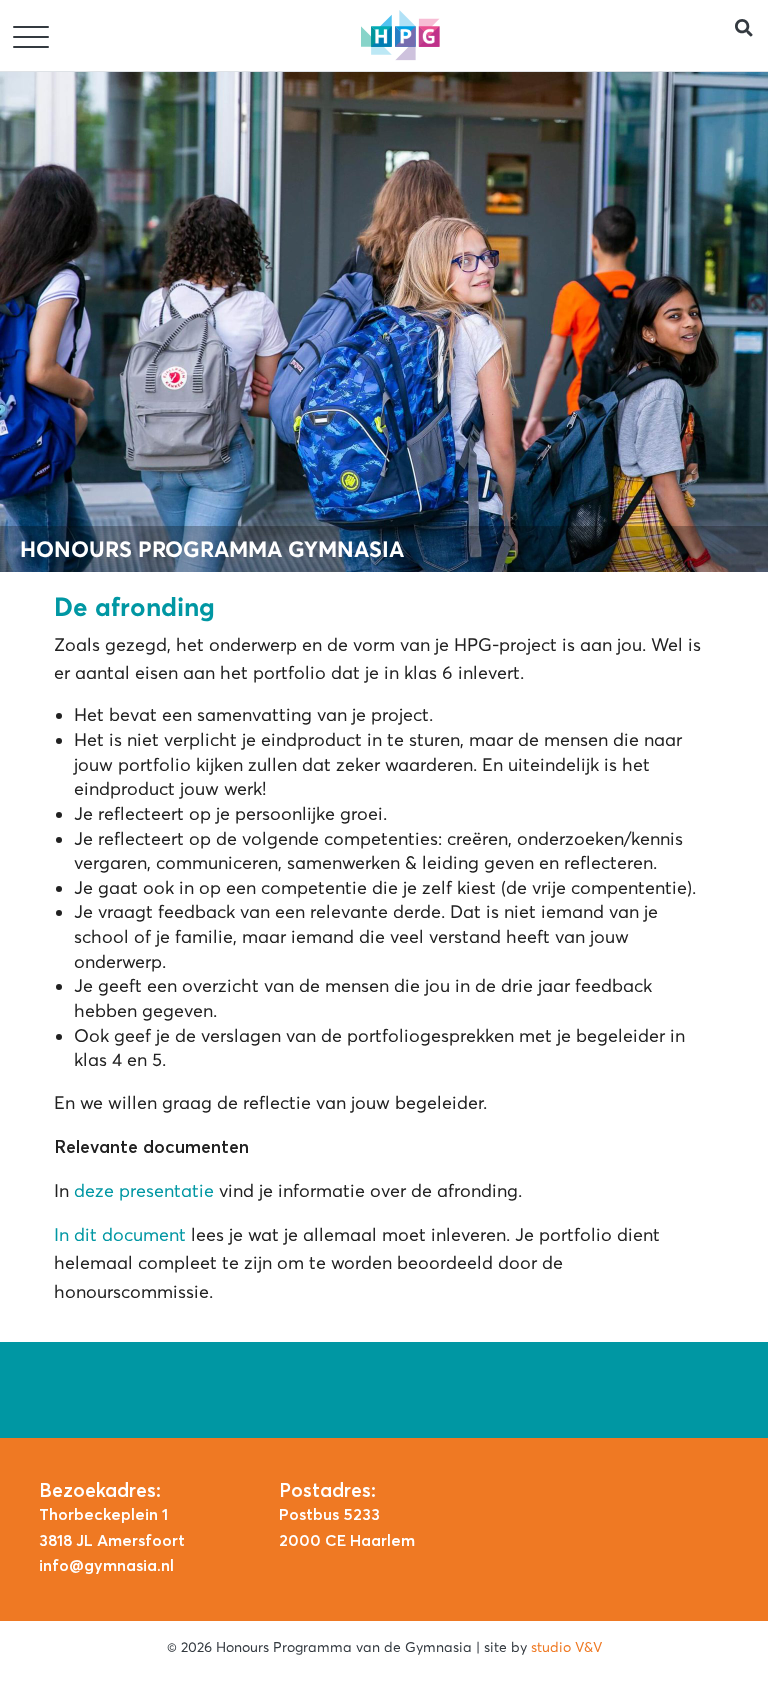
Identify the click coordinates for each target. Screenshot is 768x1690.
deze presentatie (144, 1191)
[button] (751, 35)
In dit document (120, 1235)
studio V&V (566, 1647)
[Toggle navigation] (33, 37)
